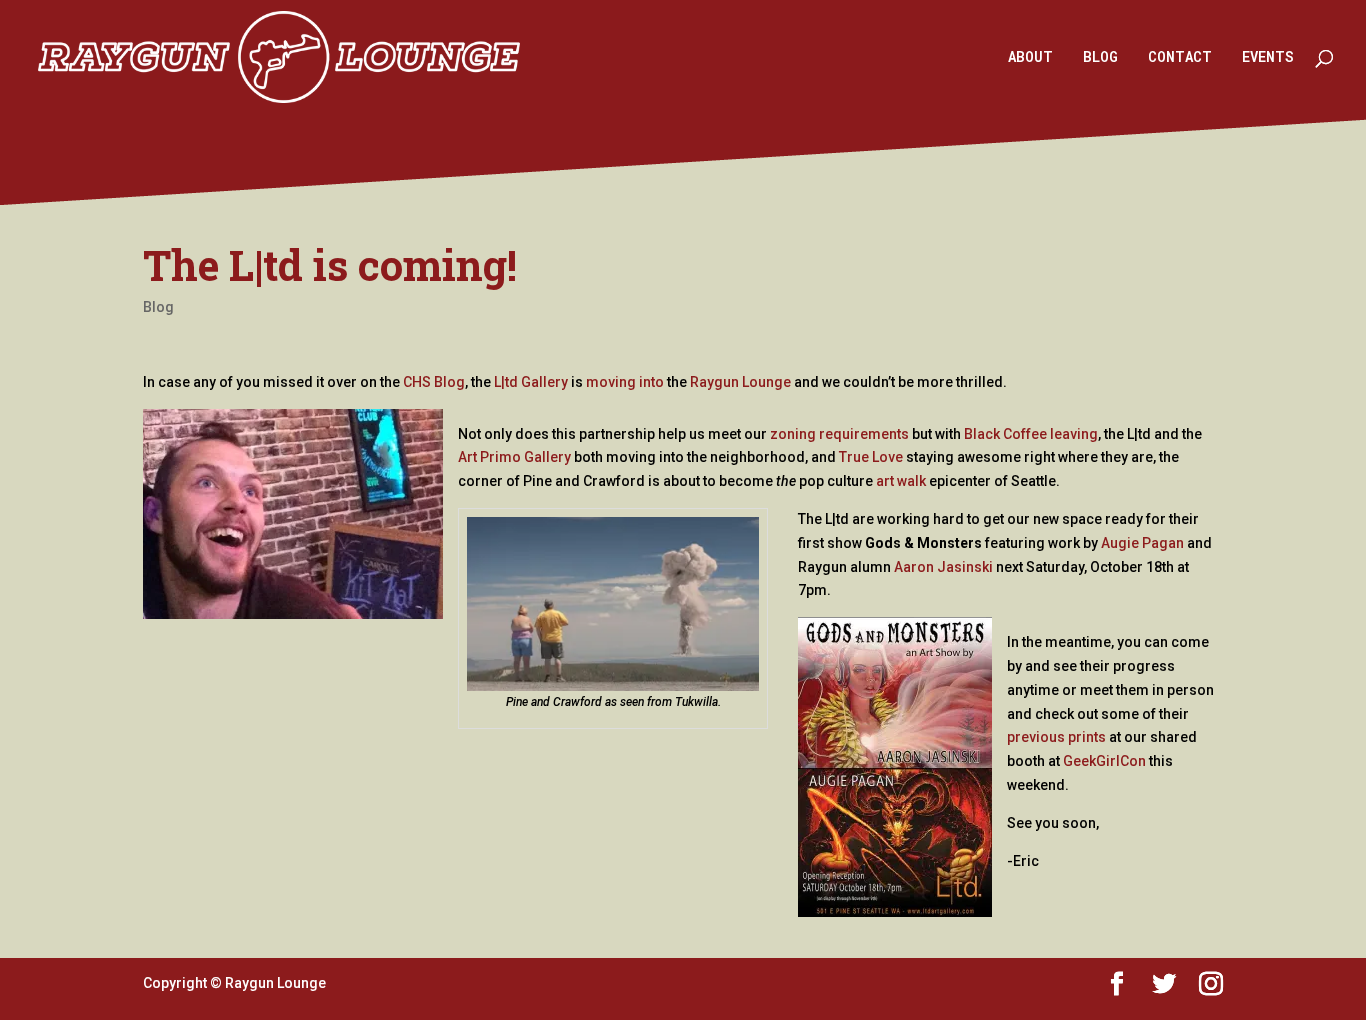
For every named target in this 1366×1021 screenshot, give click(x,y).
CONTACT (1180, 58)
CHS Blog (434, 382)
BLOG (1100, 58)
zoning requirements (839, 434)
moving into (625, 382)
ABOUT (1030, 58)
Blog (158, 307)
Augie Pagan (1142, 543)
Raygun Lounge (740, 382)
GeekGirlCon (1104, 761)
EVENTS (1268, 58)
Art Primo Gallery (514, 457)
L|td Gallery (531, 382)
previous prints (1056, 737)
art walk (901, 481)
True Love (871, 457)
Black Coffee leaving (1031, 434)
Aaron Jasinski (943, 567)
